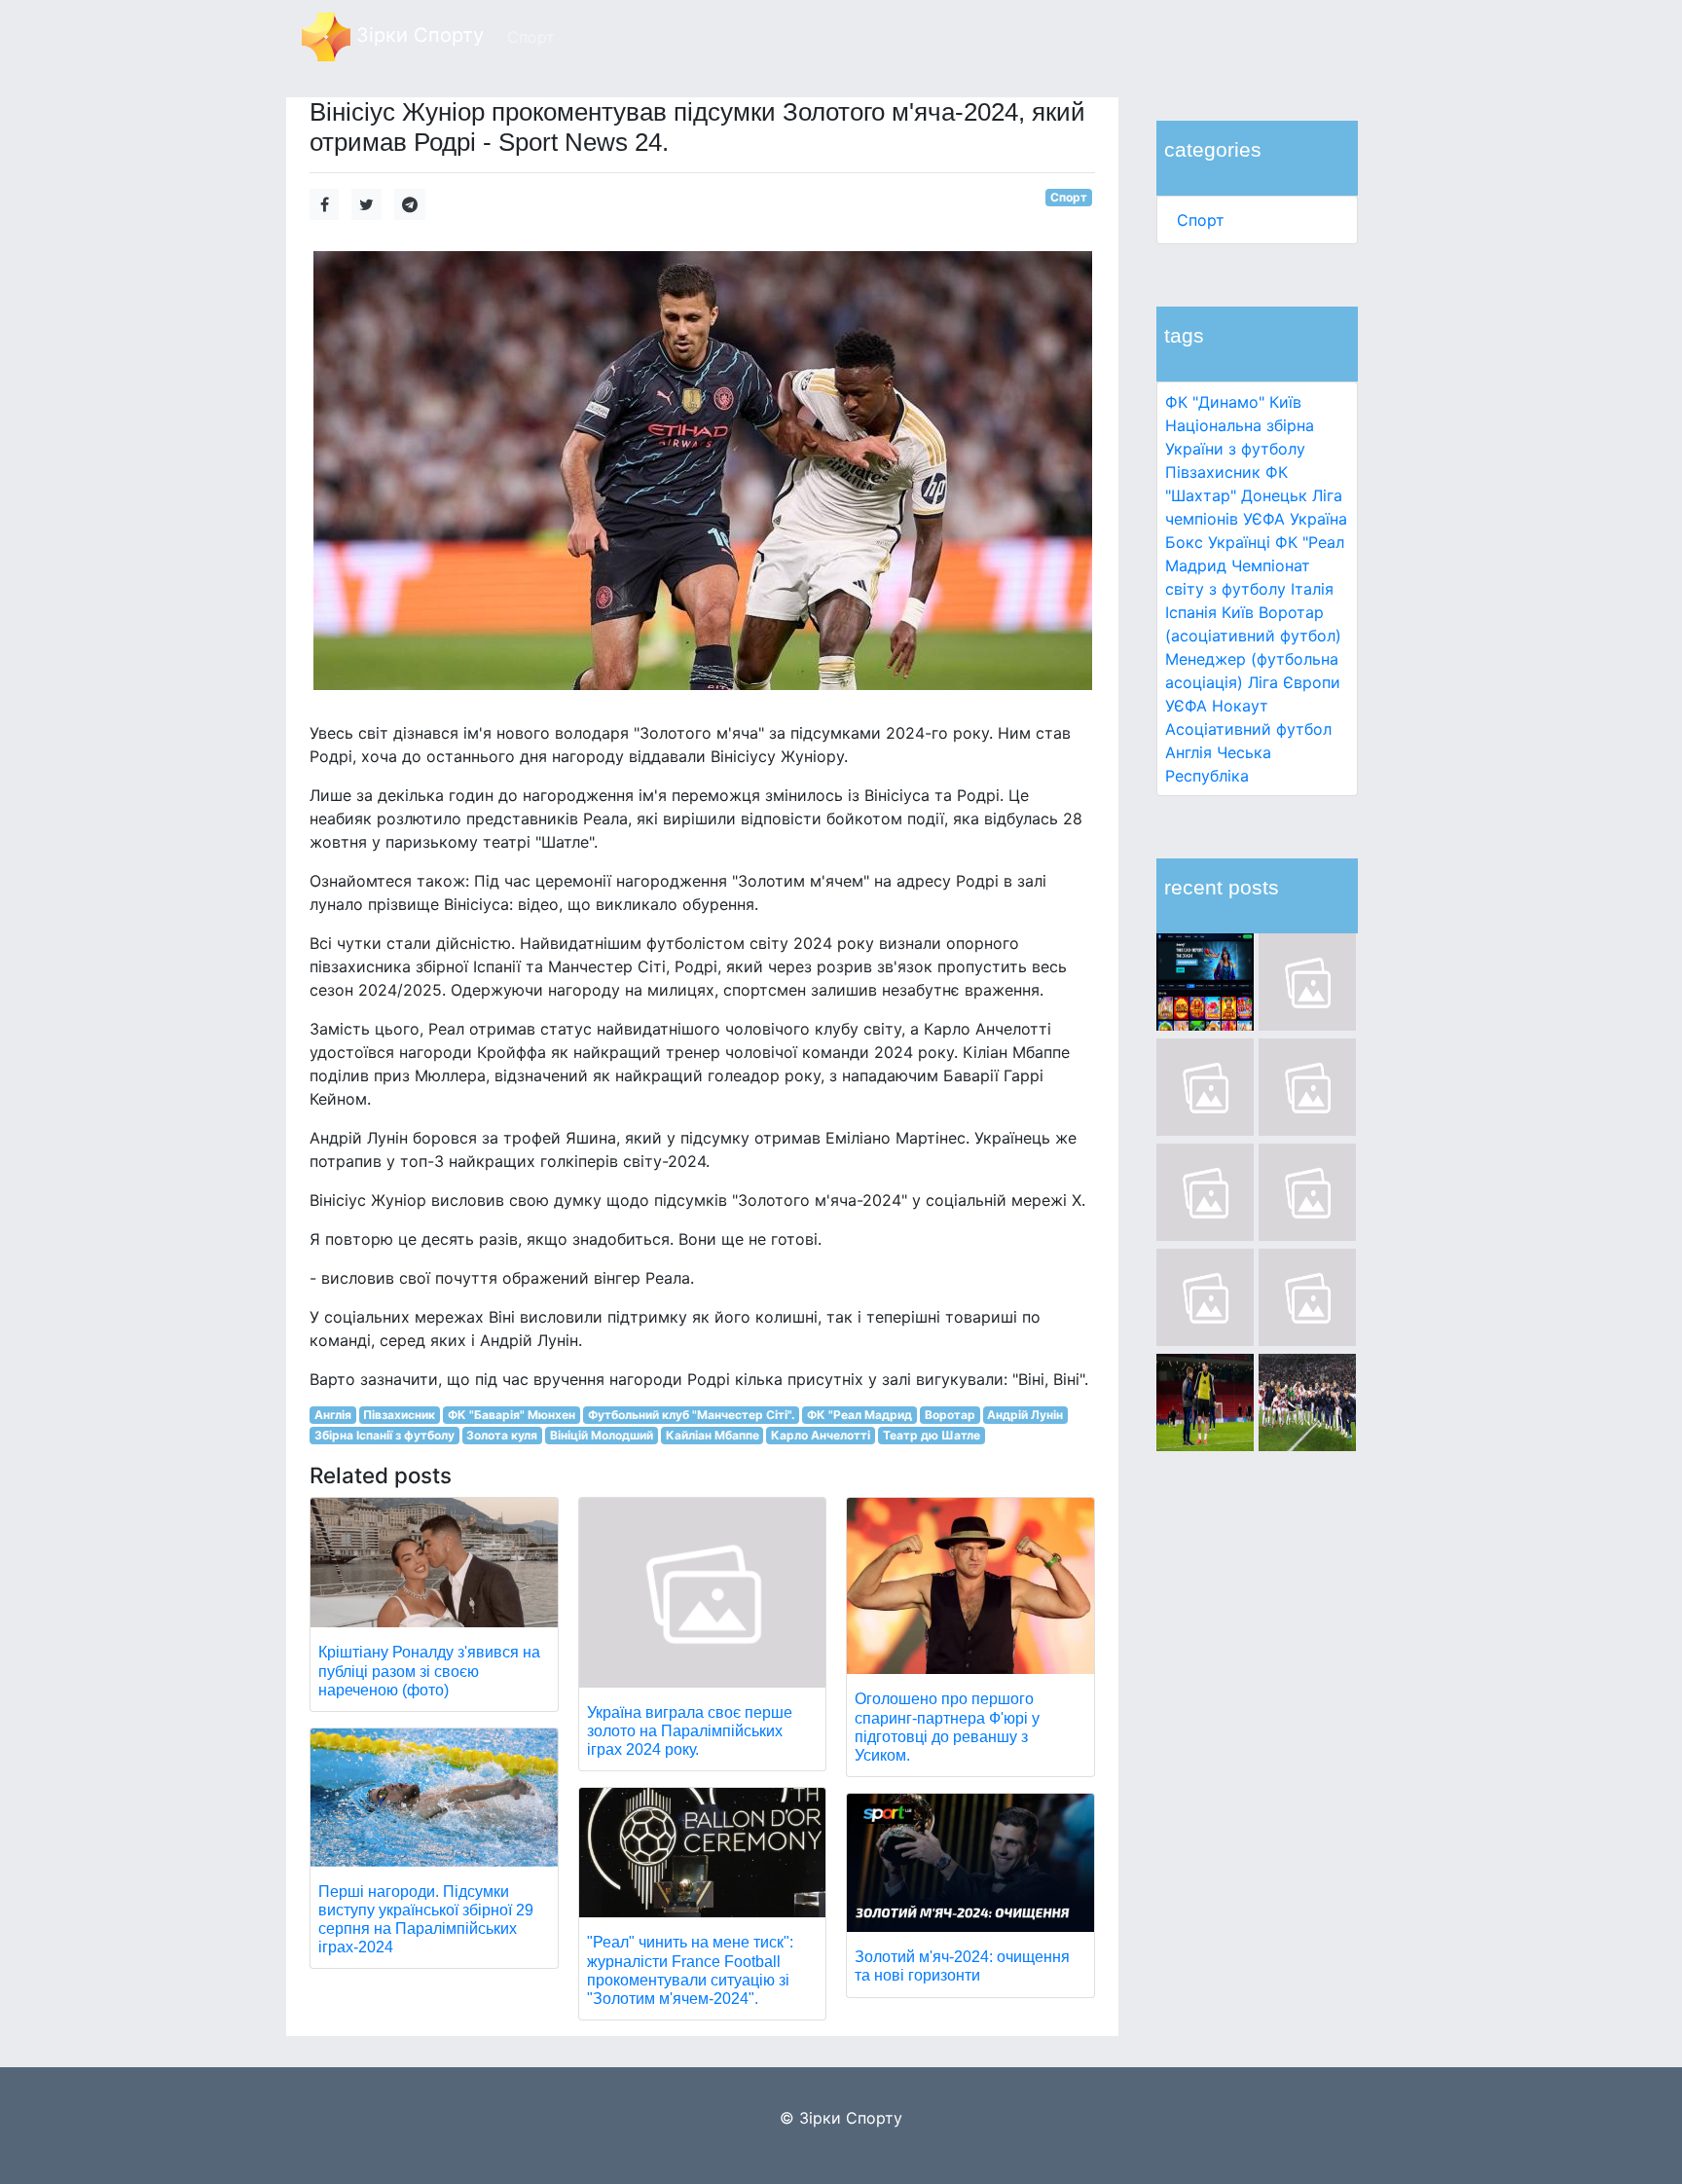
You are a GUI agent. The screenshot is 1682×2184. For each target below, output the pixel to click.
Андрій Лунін (1025, 1415)
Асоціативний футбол (1248, 729)
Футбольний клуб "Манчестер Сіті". (692, 1415)
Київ (1238, 612)
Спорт (1201, 220)
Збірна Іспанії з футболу (384, 1435)
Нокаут (1240, 706)
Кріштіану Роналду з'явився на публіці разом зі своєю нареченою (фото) (429, 1671)
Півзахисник (1213, 472)
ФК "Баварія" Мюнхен (512, 1415)
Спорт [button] (531, 37)
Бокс (1184, 542)
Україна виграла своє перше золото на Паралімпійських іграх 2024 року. (690, 1731)
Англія (1188, 752)
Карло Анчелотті (821, 1435)
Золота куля (502, 1435)
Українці (1239, 542)
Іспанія (1191, 612)
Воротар (950, 1415)
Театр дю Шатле (932, 1435)
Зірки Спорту (417, 35)
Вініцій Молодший (602, 1435)
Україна (1318, 519)
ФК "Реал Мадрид (859, 1415)
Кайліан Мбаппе (713, 1435)
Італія (1312, 589)
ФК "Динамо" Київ (1233, 402)
